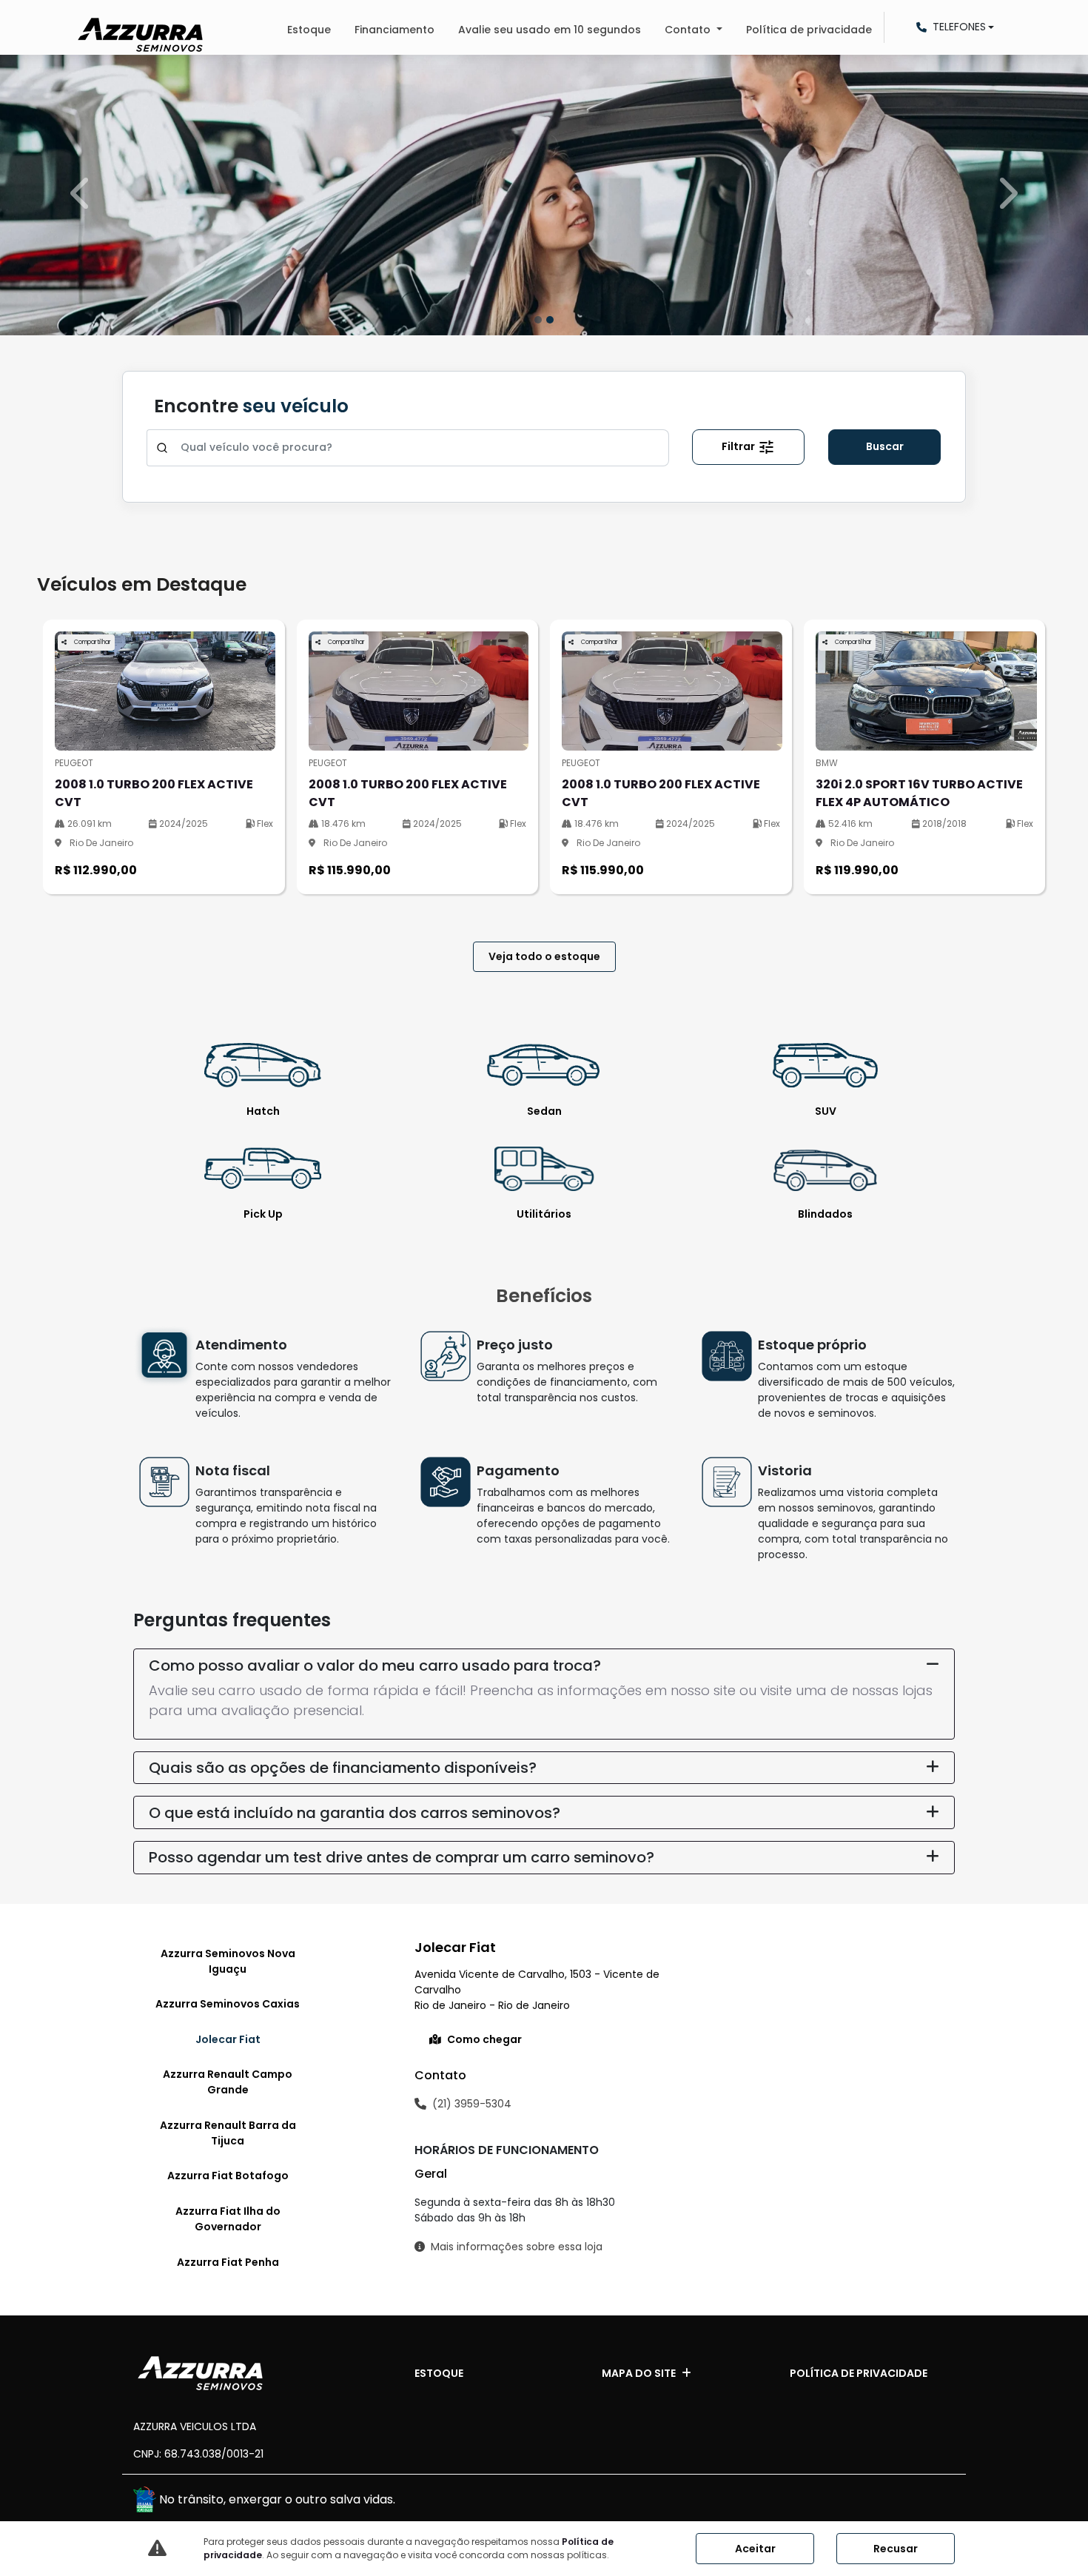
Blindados (825, 1214)
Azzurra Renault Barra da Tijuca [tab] (228, 2133)
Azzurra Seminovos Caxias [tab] (228, 2004)
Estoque (309, 30)
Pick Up (263, 1214)
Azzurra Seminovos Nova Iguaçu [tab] (228, 1961)
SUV (826, 1111)
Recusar (896, 2549)
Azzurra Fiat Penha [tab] (228, 2262)
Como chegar (484, 2039)
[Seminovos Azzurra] (140, 35)
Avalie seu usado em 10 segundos (550, 30)
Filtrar (739, 446)
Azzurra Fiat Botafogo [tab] (228, 2176)
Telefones (959, 27)
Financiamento (394, 30)
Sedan (544, 1111)
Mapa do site (639, 2373)
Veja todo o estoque (544, 956)
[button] (82, 194)
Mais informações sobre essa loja (517, 2247)
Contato (689, 30)
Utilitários (544, 1214)
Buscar (885, 446)
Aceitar (755, 2549)
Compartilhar (92, 642)
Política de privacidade (809, 30)
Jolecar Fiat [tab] (228, 2039)
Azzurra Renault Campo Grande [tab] (228, 2082)
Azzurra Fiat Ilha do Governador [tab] (228, 2219)
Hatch (263, 1111)
